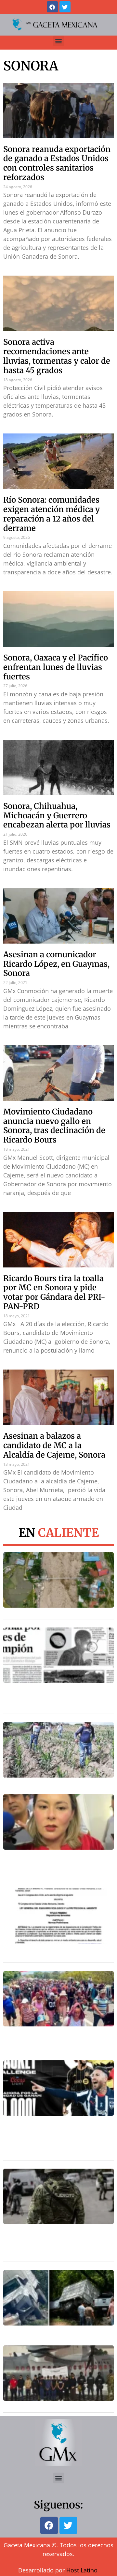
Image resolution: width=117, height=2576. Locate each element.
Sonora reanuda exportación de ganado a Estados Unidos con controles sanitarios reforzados (57, 163)
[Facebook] (52, 7)
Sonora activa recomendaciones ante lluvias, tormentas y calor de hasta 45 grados (57, 356)
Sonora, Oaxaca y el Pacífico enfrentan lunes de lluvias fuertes (56, 667)
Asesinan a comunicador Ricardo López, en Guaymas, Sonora (56, 964)
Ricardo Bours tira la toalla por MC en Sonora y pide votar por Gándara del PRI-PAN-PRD (54, 1292)
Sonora (31, 66)
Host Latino (82, 2570)
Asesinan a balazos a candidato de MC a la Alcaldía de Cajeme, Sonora (54, 1445)
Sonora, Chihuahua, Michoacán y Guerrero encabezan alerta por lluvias (57, 816)
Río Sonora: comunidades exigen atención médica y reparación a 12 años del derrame (52, 514)
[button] (59, 41)
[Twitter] (65, 7)
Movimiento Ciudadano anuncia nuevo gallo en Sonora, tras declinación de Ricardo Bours (54, 1126)
